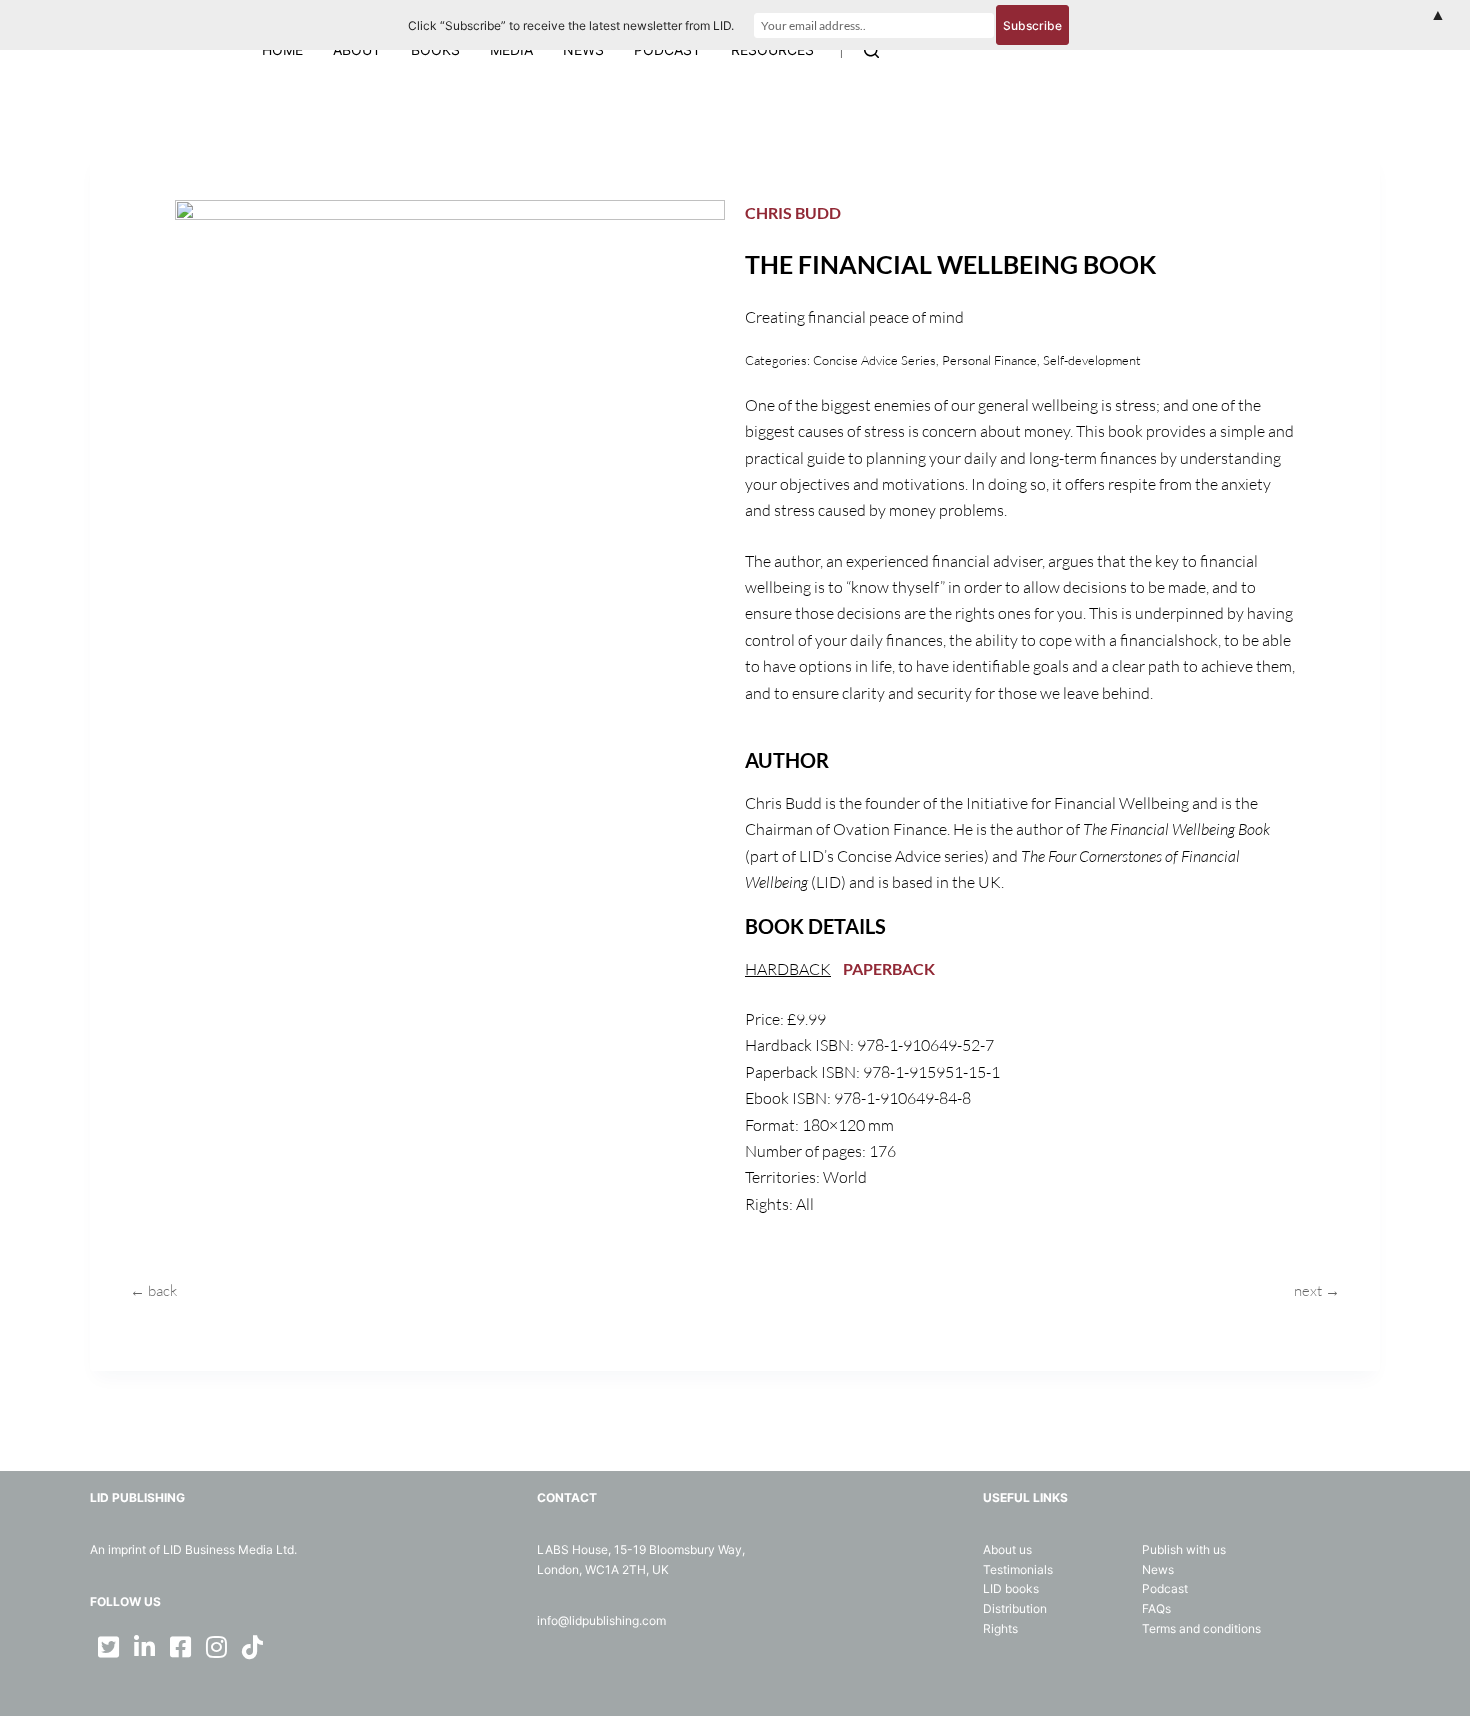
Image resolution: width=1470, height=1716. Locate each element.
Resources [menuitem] (772, 49)
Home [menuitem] (282, 49)
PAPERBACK (889, 968)
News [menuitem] (583, 49)
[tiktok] (252, 1647)
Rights (1000, 1628)
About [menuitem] (357, 49)
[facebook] (180, 1647)
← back (153, 1290)
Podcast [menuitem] (667, 49)
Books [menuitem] (435, 49)
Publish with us (1184, 1549)
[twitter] (108, 1647)
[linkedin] (144, 1647)
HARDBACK (788, 969)
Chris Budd (793, 212)
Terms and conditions (1201, 1628)
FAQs (1156, 1608)
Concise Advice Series (874, 360)
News (1158, 1569)
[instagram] (216, 1647)
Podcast (1165, 1588)
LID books (1011, 1588)
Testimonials (1018, 1569)
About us (1007, 1549)
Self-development (1092, 360)
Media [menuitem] (511, 49)
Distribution (1015, 1608)
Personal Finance (989, 360)
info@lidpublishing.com (601, 1620)
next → (1317, 1290)
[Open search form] (871, 50)
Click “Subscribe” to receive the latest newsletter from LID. (571, 25)
